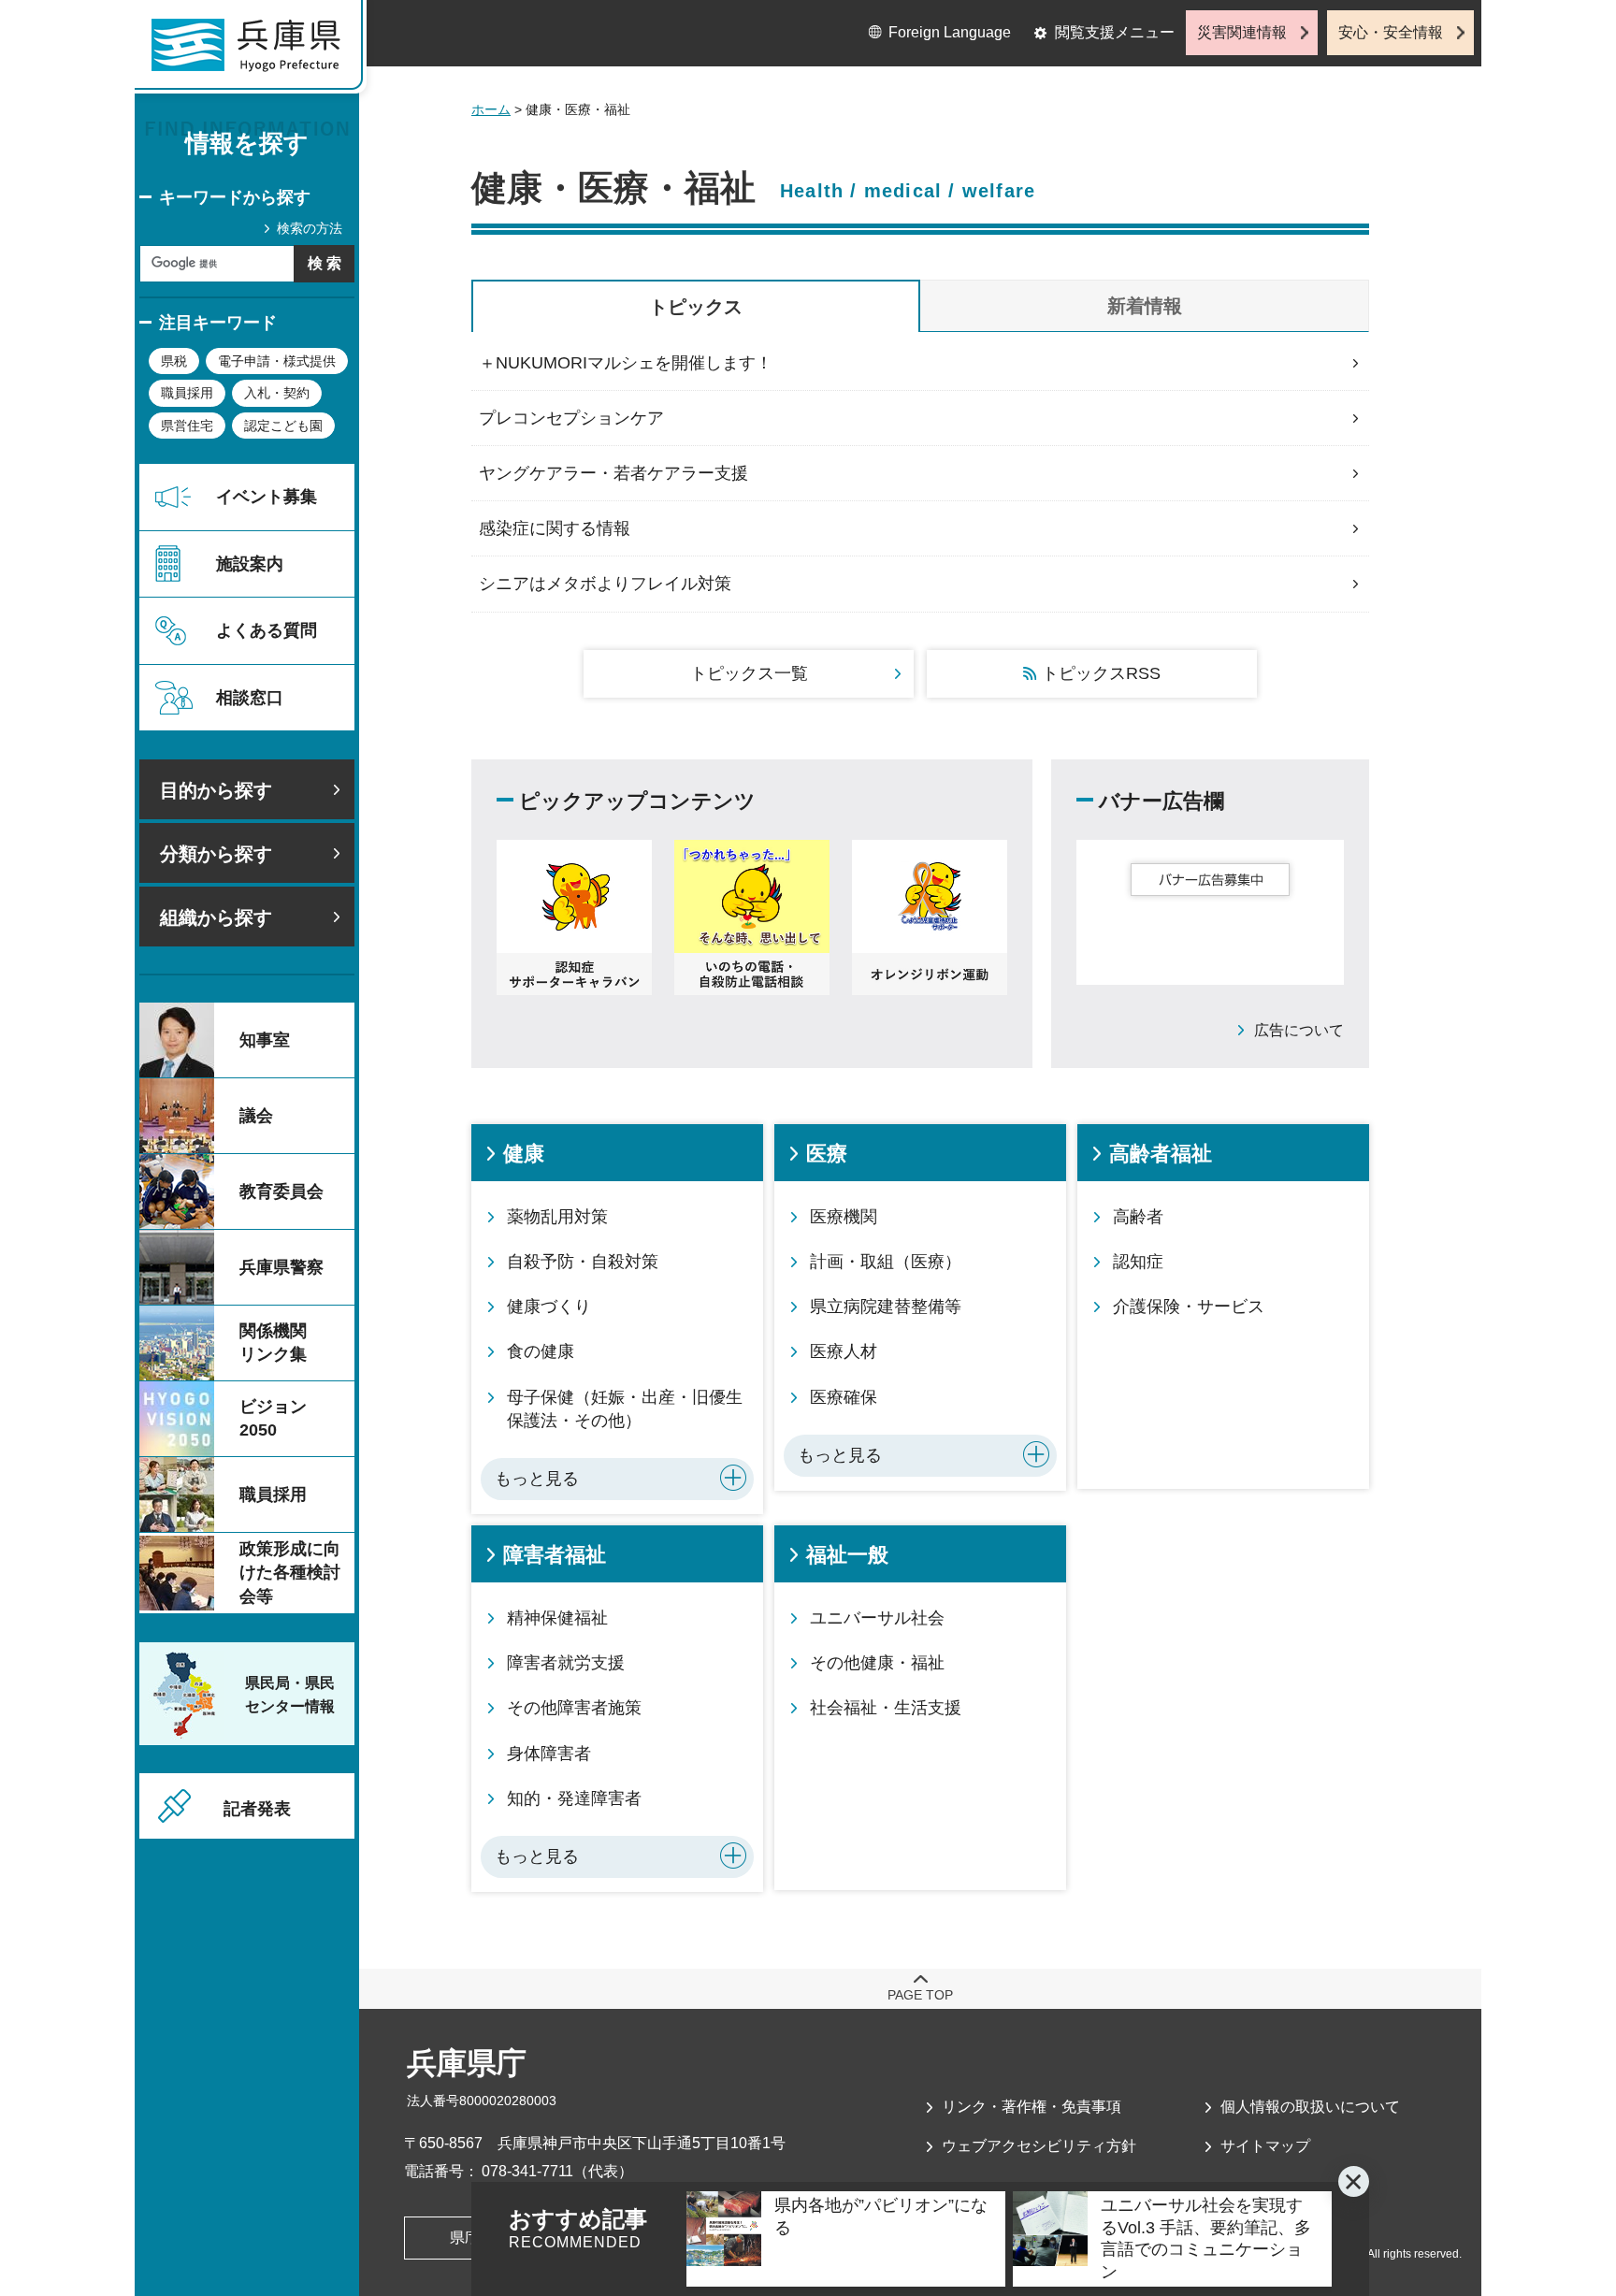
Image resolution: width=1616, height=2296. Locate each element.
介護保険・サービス (1189, 1307)
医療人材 (844, 1351)
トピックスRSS (1101, 673)
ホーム (491, 109)
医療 (827, 1154)
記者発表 (257, 1809)
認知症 (1138, 1262)
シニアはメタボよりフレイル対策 (605, 584)
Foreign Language (950, 32)
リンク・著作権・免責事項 (1032, 2107)
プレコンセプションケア (571, 418)
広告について (1299, 1030)
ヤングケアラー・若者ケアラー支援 (613, 473)
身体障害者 (549, 1754)
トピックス (696, 307)
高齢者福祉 (1161, 1154)
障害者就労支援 (566, 1663)
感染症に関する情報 (555, 528)
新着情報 (1145, 306)
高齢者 (1138, 1217)
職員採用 (187, 393)
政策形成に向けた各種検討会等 (290, 1572)
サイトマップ (1265, 2146)
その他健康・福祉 (877, 1663)
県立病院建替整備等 (886, 1307)
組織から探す (216, 917)
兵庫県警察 (281, 1267)
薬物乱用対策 (557, 1217)
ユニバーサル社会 (877, 1618)
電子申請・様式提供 (277, 361)
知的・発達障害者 (574, 1798)
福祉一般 (847, 1555)
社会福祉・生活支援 (886, 1708)
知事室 (265, 1040)
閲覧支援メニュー (1115, 32)
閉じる (1354, 2181)
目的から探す (216, 790)
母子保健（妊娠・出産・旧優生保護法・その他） (625, 1409)
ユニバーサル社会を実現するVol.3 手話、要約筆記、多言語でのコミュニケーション (1206, 2238)
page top (920, 1995)
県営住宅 (187, 426)
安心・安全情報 (1391, 32)
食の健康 (541, 1351)
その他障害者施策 (574, 1708)
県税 (174, 361)
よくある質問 (267, 630)
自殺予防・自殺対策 (583, 1262)
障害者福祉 (555, 1555)
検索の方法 (310, 228)
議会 (256, 1116)
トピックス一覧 (749, 673)
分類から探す (216, 854)
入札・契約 (277, 393)
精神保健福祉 (557, 1618)
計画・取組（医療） (886, 1262)
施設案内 (250, 564)
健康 (524, 1154)
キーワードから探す (235, 197)
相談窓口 (250, 698)
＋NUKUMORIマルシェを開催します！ (626, 363)
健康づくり (549, 1307)
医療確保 (844, 1397)
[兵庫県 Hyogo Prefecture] (254, 51)
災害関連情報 (1242, 32)
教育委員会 (281, 1191)
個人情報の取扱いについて (1310, 2107)
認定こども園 (283, 426)
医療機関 (844, 1217)
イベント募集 (267, 497)
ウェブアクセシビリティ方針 (1039, 2146)
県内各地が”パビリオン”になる (881, 2216)
